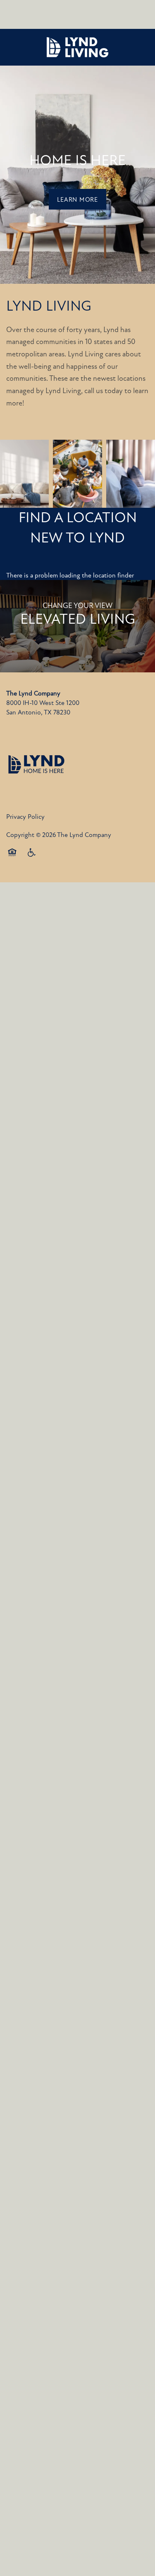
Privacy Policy (25, 817)
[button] (77, 199)
